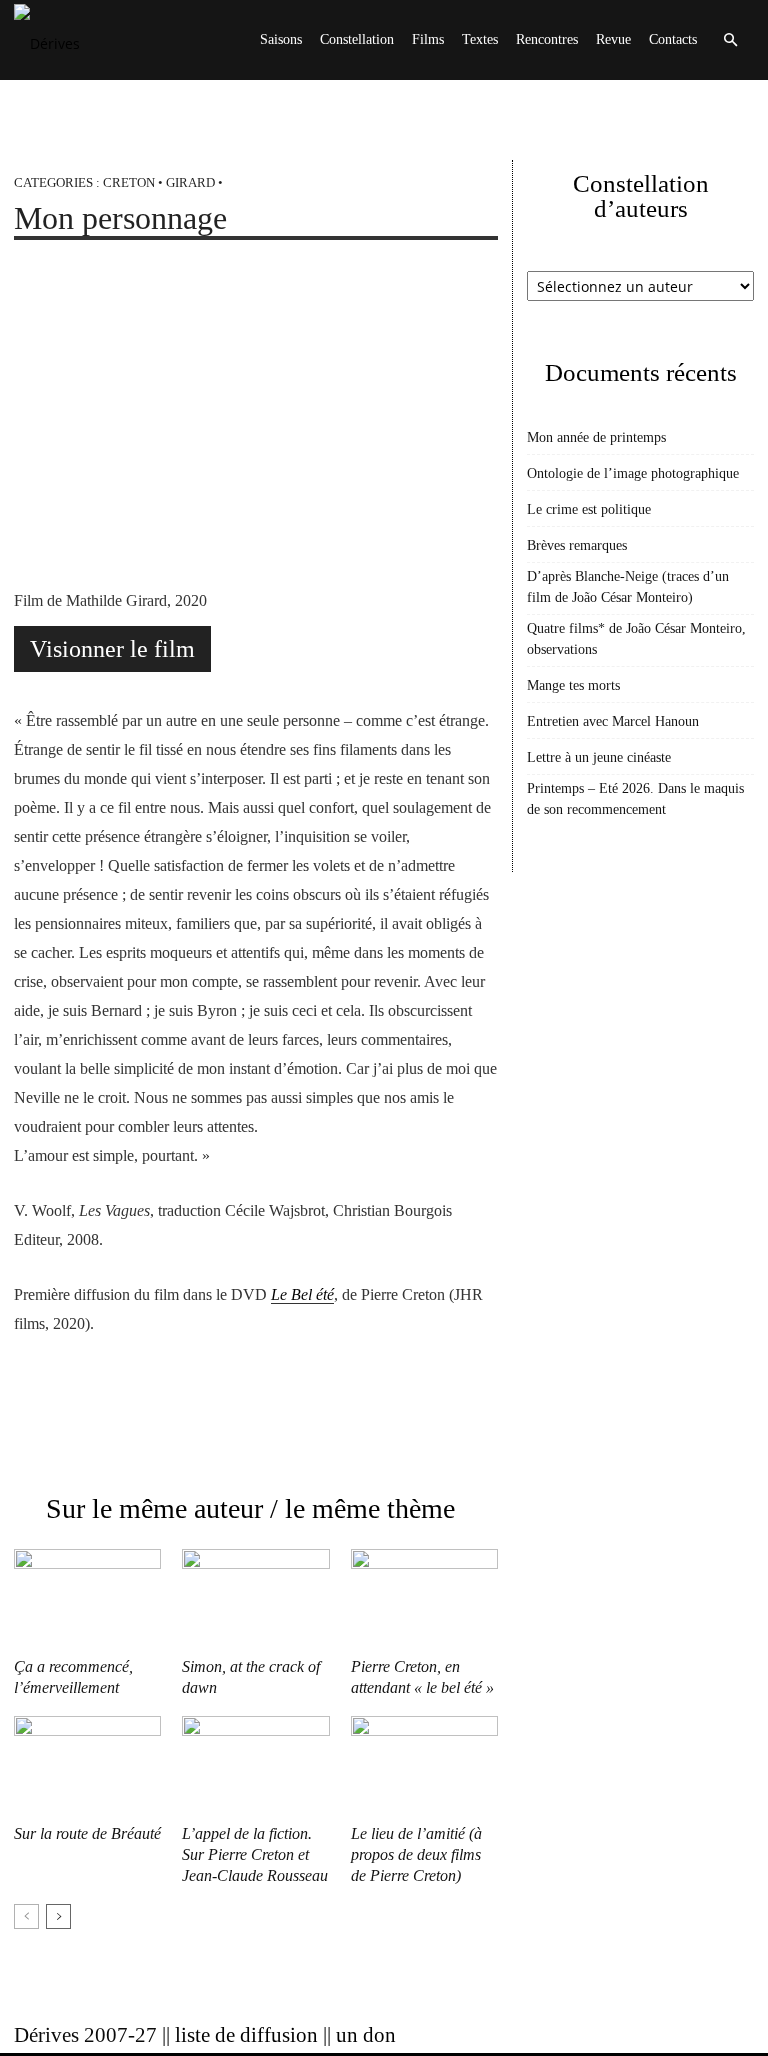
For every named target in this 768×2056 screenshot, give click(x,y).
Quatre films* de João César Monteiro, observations (636, 639)
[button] (730, 40)
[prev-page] (26, 1916)
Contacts (673, 39)
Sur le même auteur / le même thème (250, 1508)
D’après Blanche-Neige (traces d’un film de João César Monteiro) (628, 587)
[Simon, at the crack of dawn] (255, 1599)
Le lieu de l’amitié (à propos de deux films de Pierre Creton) (416, 1854)
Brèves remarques (577, 545)
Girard (190, 182)
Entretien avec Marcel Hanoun (613, 721)
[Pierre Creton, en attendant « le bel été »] (424, 1599)
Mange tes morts (573, 685)
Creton (129, 182)
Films (428, 39)
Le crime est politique (589, 509)
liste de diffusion (246, 2035)
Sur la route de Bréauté (87, 1833)
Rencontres (547, 39)
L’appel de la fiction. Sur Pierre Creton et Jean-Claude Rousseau (255, 1854)
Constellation (357, 39)
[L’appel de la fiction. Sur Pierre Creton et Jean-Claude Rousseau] (255, 1766)
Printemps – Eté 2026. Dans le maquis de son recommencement (635, 799)
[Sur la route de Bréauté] (87, 1766)
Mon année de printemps (596, 437)
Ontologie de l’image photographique (633, 473)
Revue (613, 39)
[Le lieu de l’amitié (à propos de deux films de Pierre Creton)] (424, 1766)
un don (366, 2035)
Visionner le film (112, 649)
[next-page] (58, 1916)
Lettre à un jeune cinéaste (599, 757)
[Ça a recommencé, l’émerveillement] (87, 1599)
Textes (480, 39)
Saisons (281, 39)
